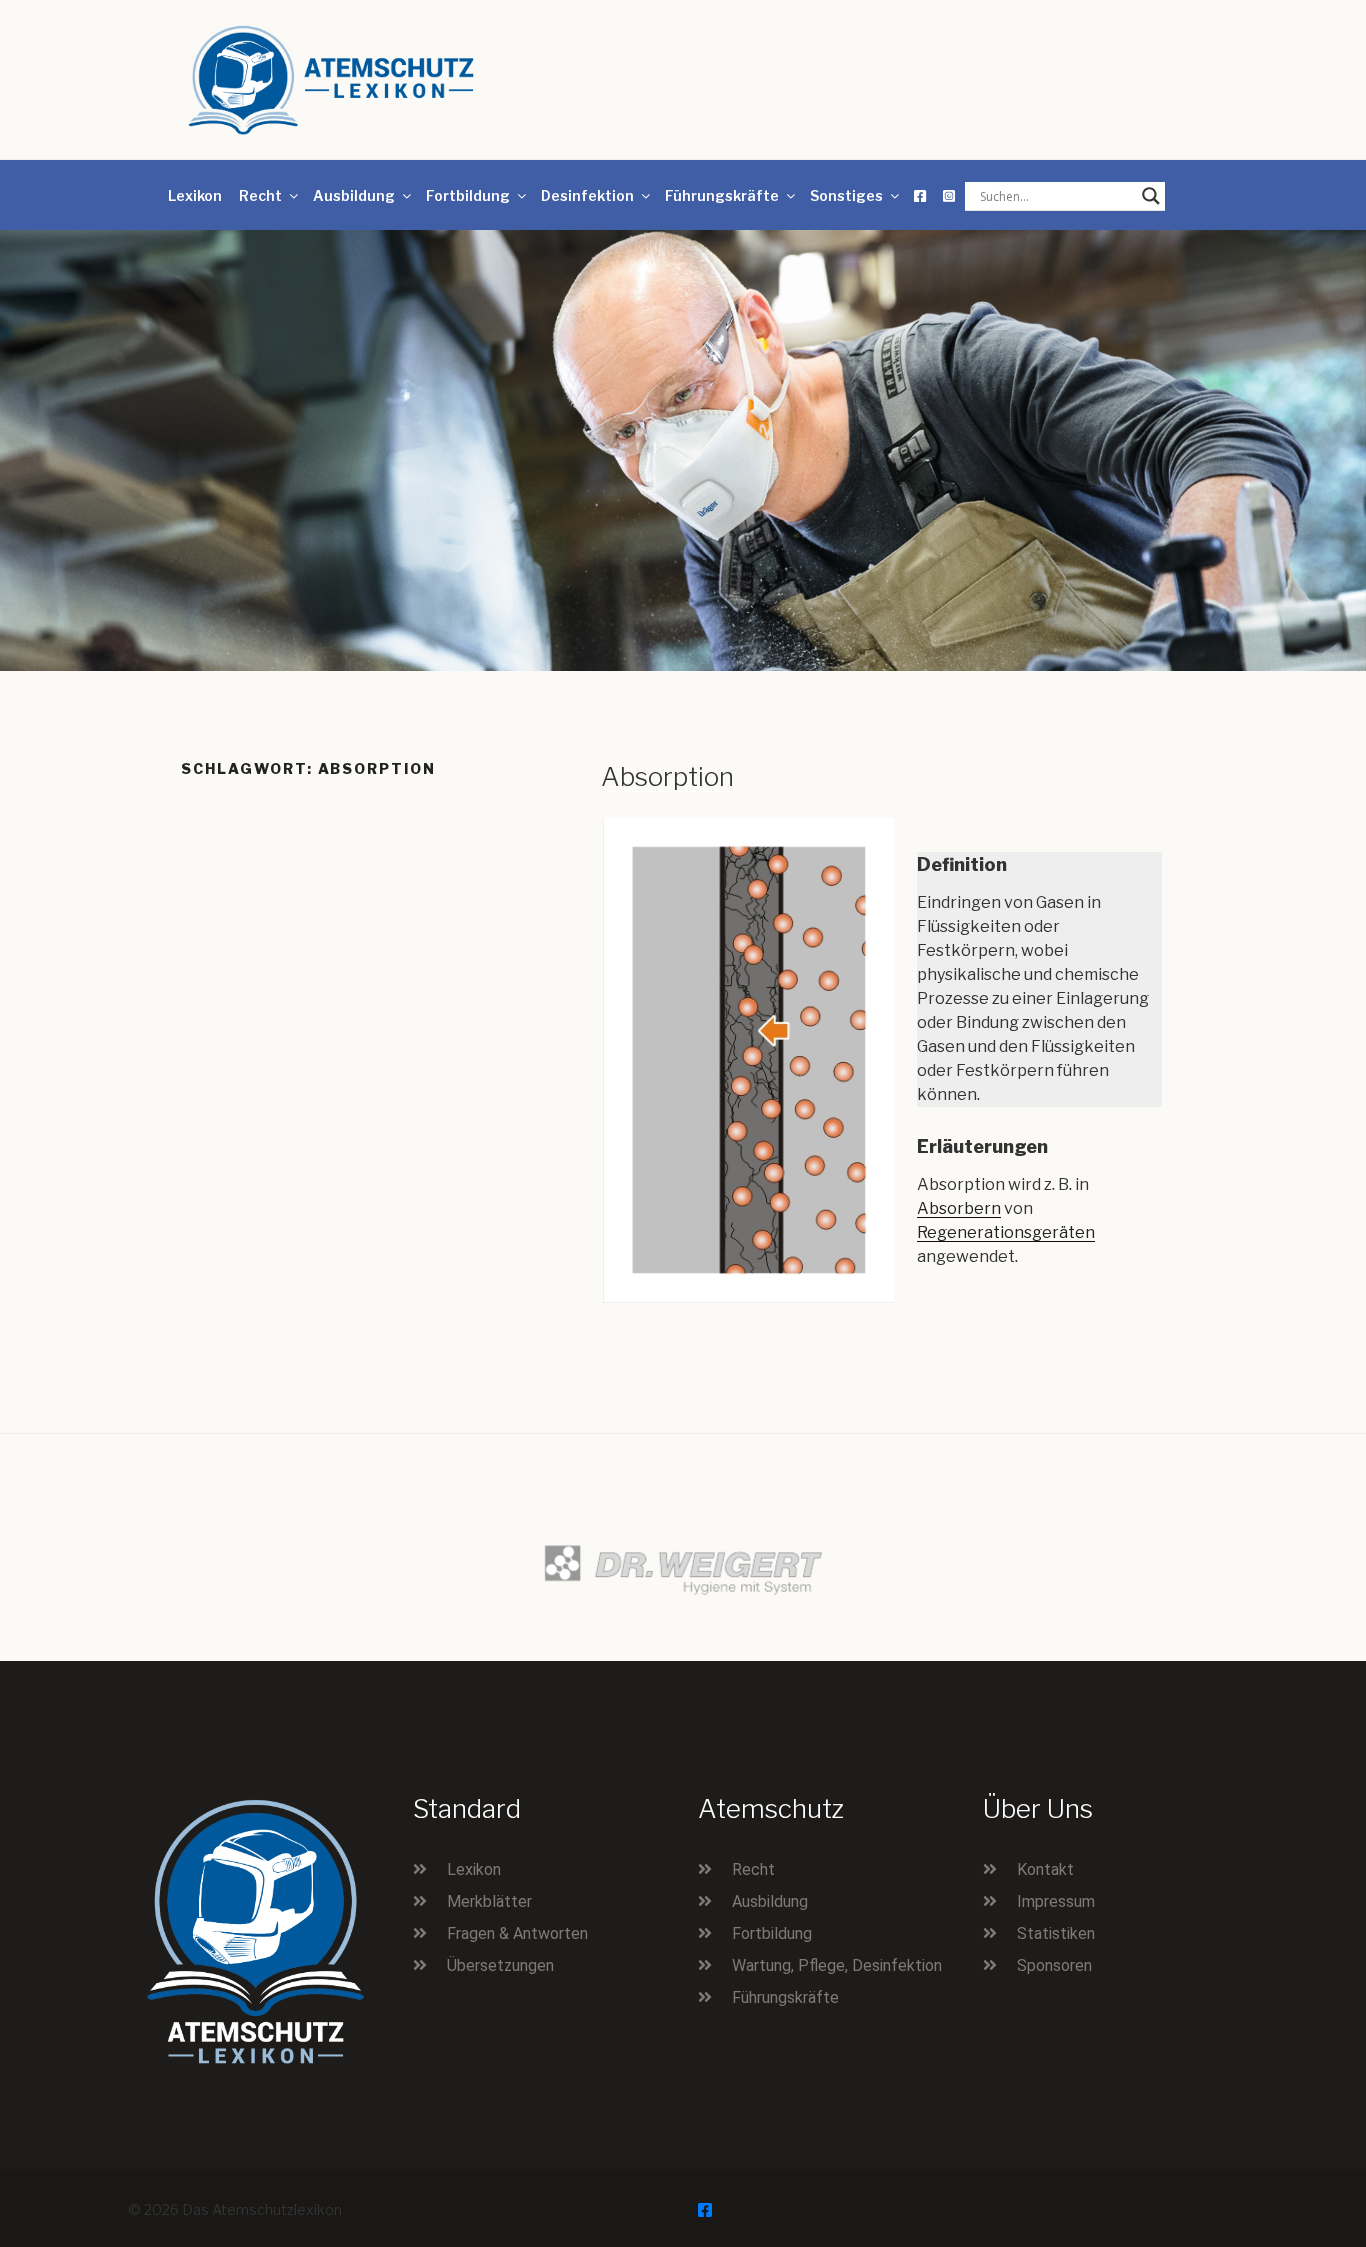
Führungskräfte (722, 195)
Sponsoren (1054, 1965)
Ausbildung (354, 195)
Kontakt (1045, 1869)
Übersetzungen (500, 1965)
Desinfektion (587, 195)
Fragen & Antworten (517, 1933)
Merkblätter (489, 1901)
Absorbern (959, 1208)
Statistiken (1056, 1933)
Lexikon (195, 195)
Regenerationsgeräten (1006, 1232)
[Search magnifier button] (1151, 196)
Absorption (667, 776)
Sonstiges (846, 195)
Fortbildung (468, 195)
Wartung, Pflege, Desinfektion (837, 1965)
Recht (260, 195)
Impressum (1056, 1901)
